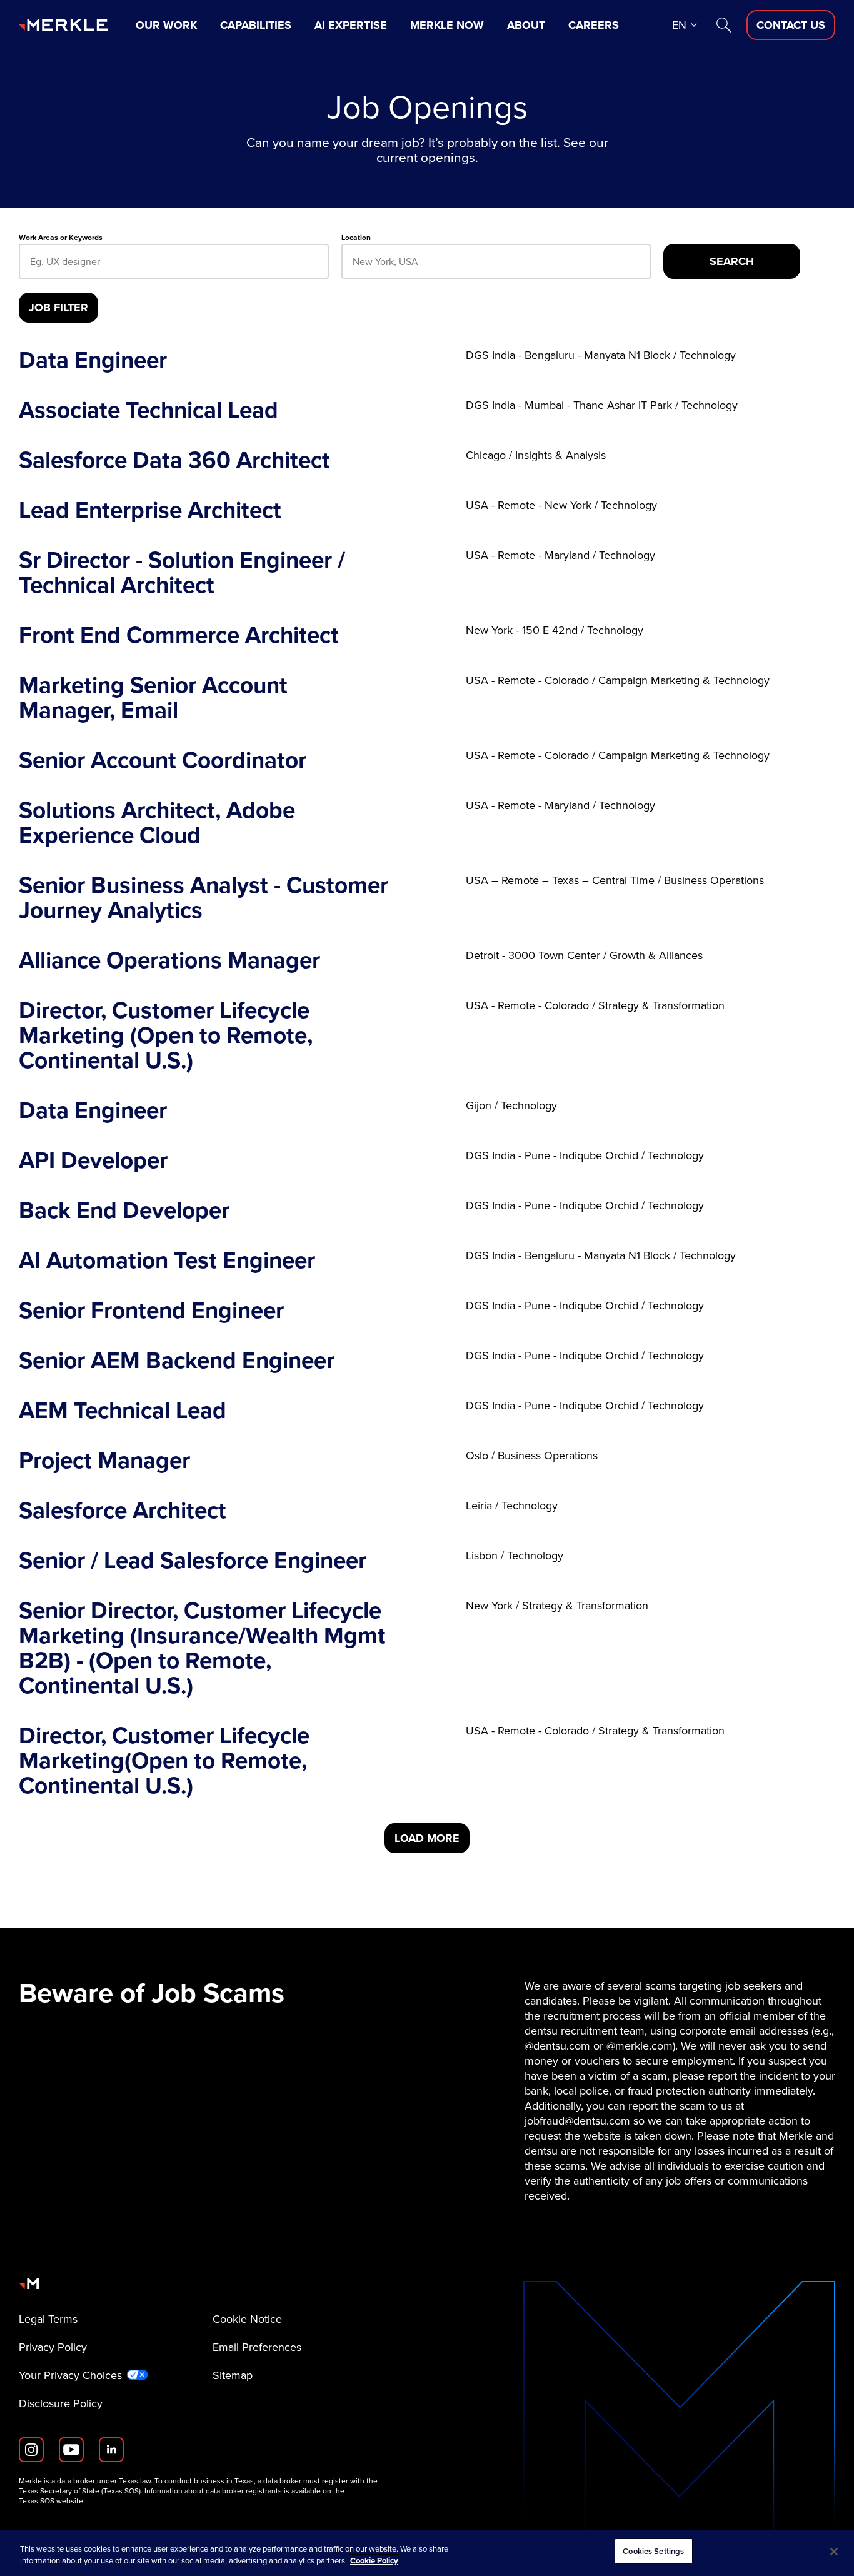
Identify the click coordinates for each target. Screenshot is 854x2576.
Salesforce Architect (123, 1511)
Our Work (166, 25)
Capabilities (256, 25)
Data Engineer (93, 360)
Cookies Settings (653, 2551)
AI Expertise (351, 25)
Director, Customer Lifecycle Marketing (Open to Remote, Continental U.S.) (166, 1035)
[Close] (834, 2552)
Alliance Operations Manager (169, 960)
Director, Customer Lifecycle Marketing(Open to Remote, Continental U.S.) (164, 1761)
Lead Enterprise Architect (150, 510)
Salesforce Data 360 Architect (174, 460)
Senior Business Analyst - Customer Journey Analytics (203, 898)
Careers (594, 25)
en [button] (679, 25)
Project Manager (104, 1461)
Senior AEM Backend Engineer (177, 1361)
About (526, 25)
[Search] (724, 25)
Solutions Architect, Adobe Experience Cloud (157, 823)
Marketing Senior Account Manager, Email (153, 698)
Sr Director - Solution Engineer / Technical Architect (182, 573)
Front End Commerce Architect (179, 635)
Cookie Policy (374, 2561)
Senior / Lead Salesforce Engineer (193, 1561)
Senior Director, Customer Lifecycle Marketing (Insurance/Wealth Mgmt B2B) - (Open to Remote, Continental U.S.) (202, 1648)
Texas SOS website (51, 2501)
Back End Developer (124, 1210)
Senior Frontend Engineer (151, 1311)
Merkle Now (447, 25)
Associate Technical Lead (148, 410)
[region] (427, 2553)
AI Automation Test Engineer (167, 1260)
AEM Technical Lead (123, 1411)
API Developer (93, 1160)
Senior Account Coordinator (163, 760)
